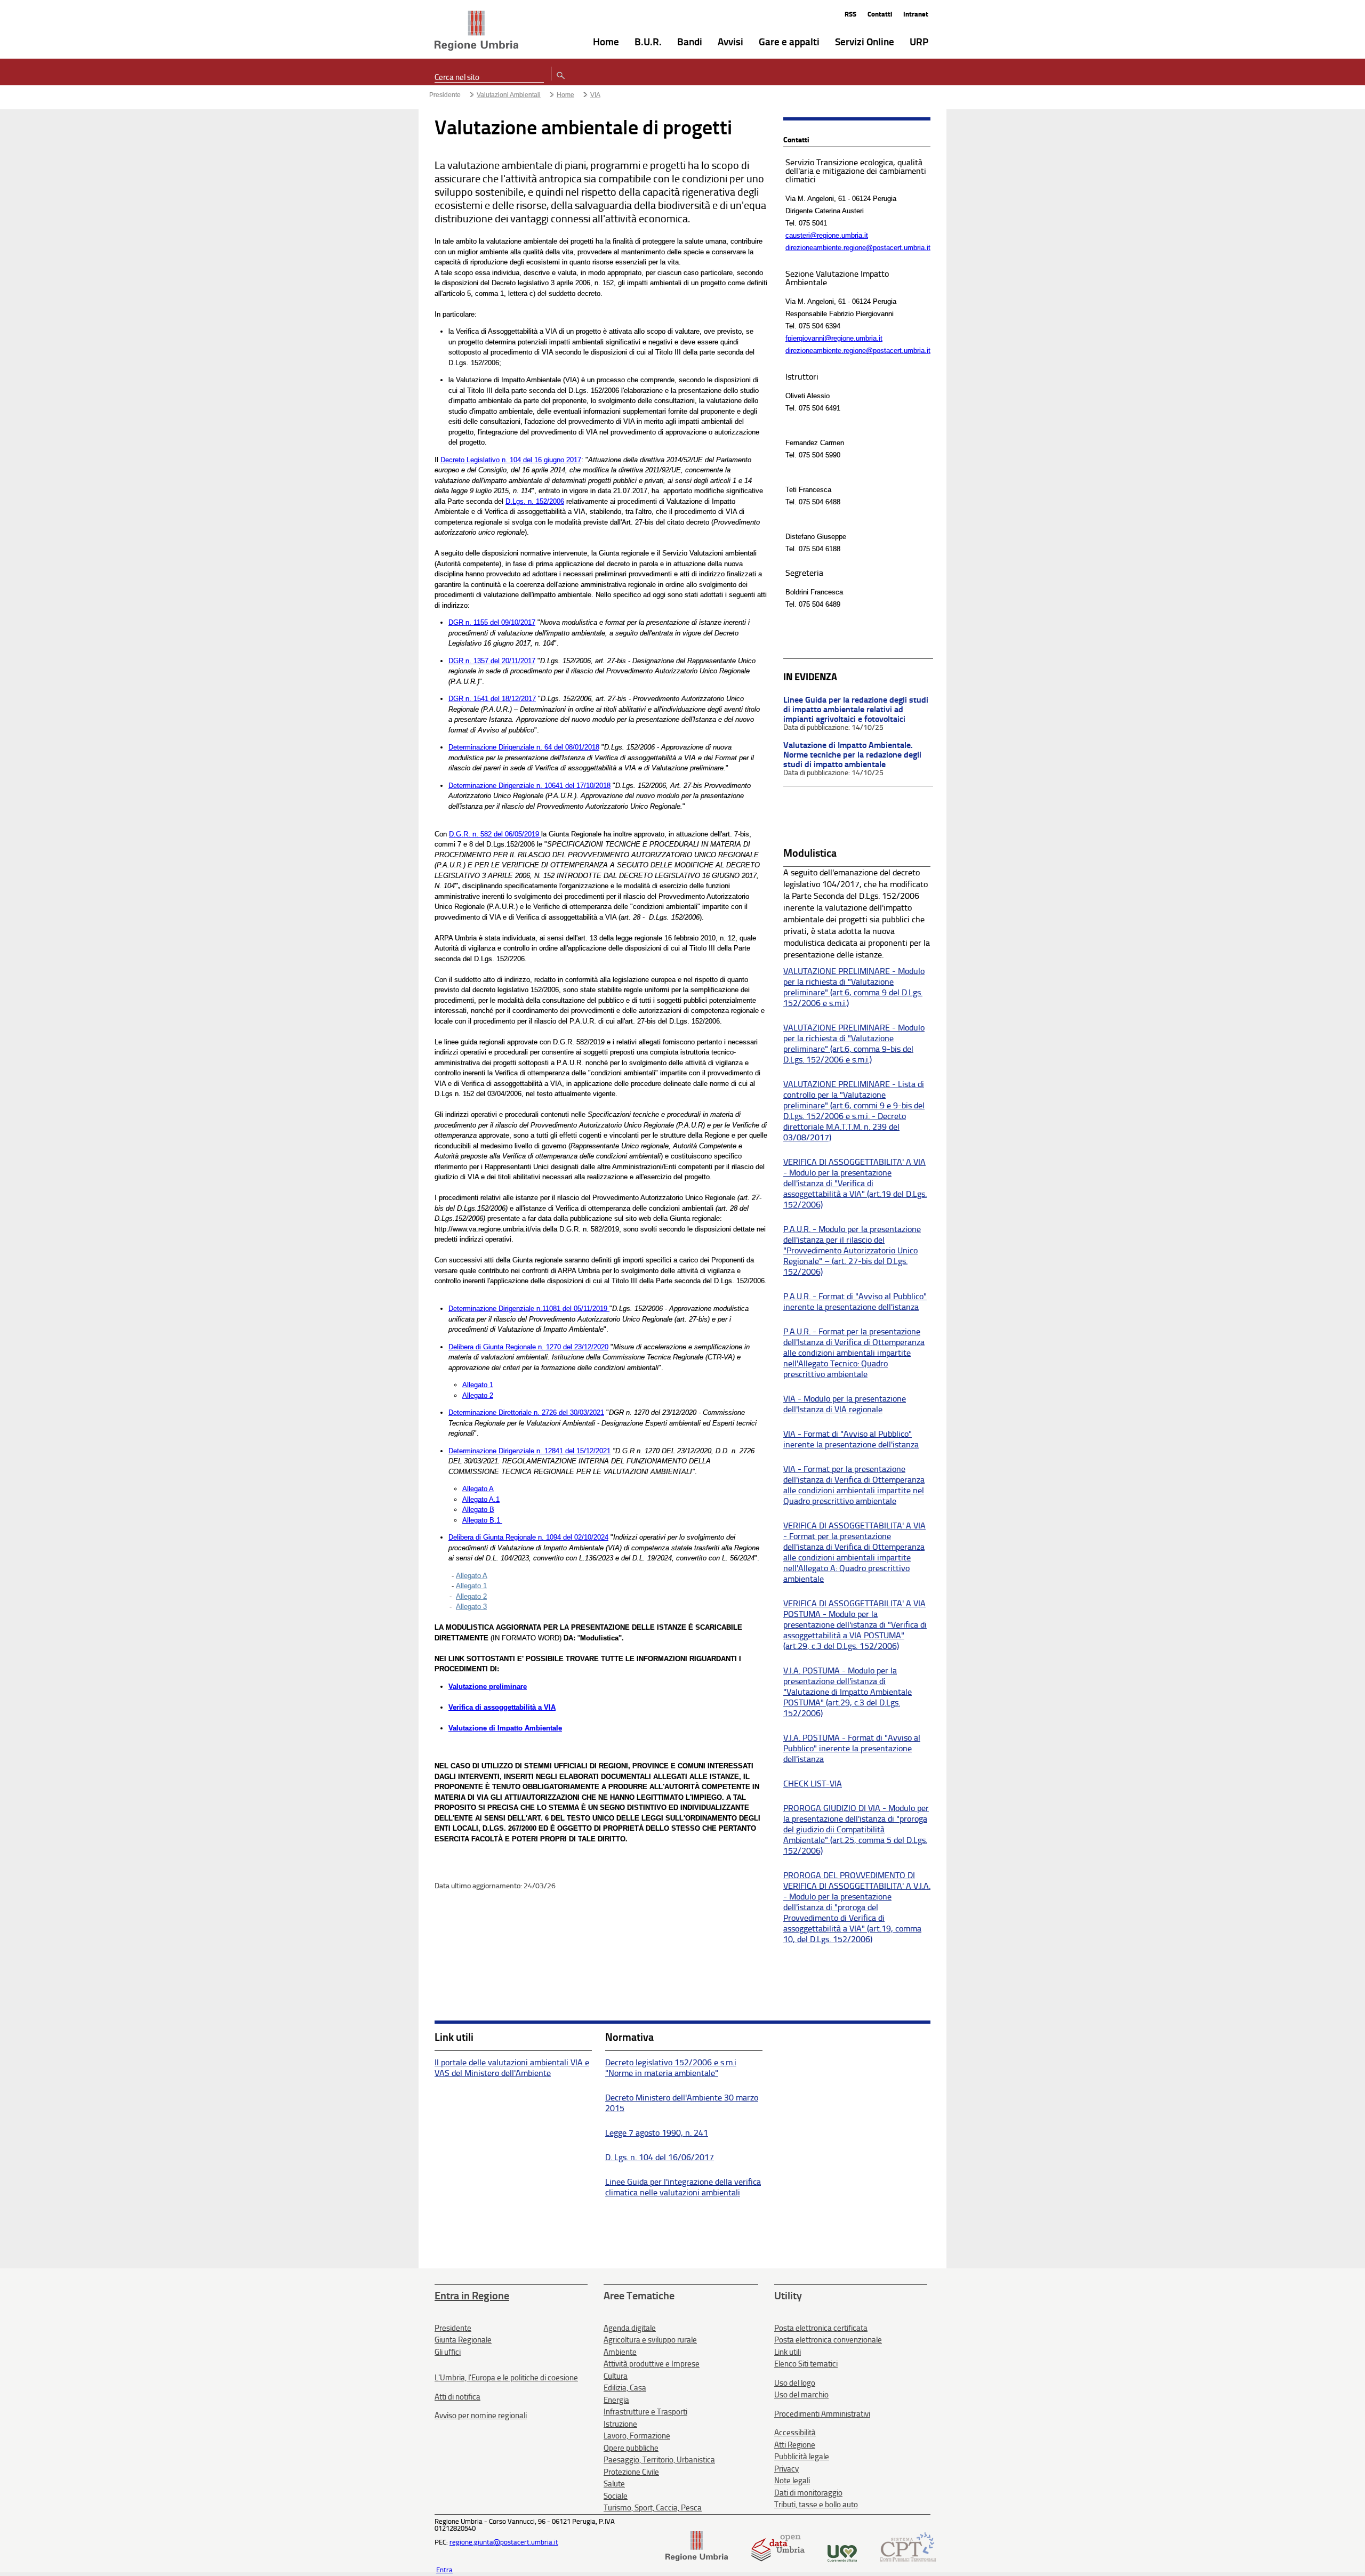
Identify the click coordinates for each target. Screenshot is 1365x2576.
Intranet (916, 14)
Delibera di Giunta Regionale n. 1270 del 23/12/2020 (528, 1347)
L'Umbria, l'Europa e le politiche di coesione (506, 2378)
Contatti (880, 14)
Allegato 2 (478, 1395)
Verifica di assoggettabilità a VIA (502, 1707)
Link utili (788, 2352)
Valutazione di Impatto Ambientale (505, 1728)
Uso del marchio (801, 2395)
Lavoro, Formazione (637, 2436)
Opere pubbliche (631, 2448)
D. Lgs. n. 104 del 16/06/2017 (660, 2157)
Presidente (445, 95)
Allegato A (478, 1489)
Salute (614, 2484)
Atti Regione (795, 2445)
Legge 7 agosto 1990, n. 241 (657, 2133)
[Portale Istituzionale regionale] (697, 2559)
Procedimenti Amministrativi (822, 2414)
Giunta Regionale (463, 2340)
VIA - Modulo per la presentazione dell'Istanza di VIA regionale (845, 1404)
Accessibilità (795, 2433)
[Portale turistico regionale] (842, 2559)
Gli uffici (448, 2352)
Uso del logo (795, 2383)
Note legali (792, 2481)
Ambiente (620, 2352)
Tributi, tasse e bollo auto (816, 2505)
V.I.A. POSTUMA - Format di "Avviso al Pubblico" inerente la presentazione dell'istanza (852, 1748)
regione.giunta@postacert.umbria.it (504, 2542)
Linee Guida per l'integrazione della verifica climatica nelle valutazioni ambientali (683, 2187)
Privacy (786, 2469)
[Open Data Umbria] (778, 2559)
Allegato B (478, 1510)
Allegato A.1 (481, 1499)
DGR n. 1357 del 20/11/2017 (492, 661)
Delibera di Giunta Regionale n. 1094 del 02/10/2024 (528, 1537)
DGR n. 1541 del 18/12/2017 (492, 699)
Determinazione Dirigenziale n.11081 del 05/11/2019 (529, 1309)
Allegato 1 (478, 1385)
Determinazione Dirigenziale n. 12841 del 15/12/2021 (529, 1451)
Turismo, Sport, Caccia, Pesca (653, 2508)
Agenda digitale (630, 2328)
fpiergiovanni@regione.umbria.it (834, 338)
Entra (444, 2570)
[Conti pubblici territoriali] (908, 2559)
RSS (850, 14)
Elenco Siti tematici (806, 2364)
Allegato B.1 (482, 1520)
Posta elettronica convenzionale (828, 2340)
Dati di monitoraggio (808, 2493)
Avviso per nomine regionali (481, 2416)
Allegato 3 (471, 1607)
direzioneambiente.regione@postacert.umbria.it (858, 248)
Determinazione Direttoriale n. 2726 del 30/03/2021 (526, 1412)
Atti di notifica (457, 2397)
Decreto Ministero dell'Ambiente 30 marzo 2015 (682, 2103)
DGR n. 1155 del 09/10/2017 (492, 622)
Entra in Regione (472, 2296)
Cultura (616, 2376)
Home (565, 95)
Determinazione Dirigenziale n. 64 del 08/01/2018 (524, 747)
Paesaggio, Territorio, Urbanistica (659, 2460)
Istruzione (620, 2424)
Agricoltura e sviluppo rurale (650, 2340)
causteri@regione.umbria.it (827, 235)
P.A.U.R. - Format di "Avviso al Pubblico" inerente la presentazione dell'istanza (855, 1302)
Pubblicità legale (802, 2457)
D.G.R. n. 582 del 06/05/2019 (494, 834)
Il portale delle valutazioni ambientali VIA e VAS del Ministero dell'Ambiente (512, 2068)
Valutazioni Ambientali (509, 95)
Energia (616, 2400)
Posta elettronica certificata (821, 2328)
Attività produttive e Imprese (652, 2364)
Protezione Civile (631, 2472)
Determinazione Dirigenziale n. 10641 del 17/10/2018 (529, 786)
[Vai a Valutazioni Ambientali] (476, 31)
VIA (595, 95)
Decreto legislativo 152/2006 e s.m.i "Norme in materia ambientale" (671, 2068)
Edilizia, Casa (625, 2388)
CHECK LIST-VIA (813, 1784)
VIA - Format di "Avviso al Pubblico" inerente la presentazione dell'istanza (851, 1439)
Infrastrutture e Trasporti (645, 2412)
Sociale (616, 2496)
